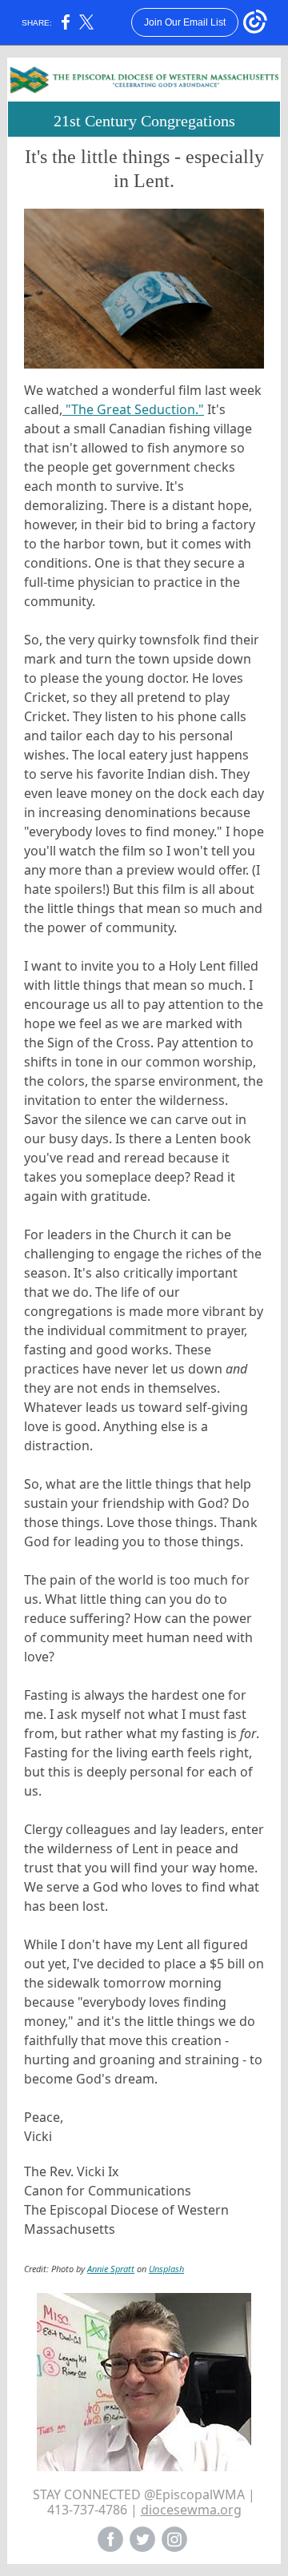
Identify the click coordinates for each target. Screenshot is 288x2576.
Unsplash (166, 2269)
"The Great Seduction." (133, 409)
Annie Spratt (111, 2269)
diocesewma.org (191, 2510)
